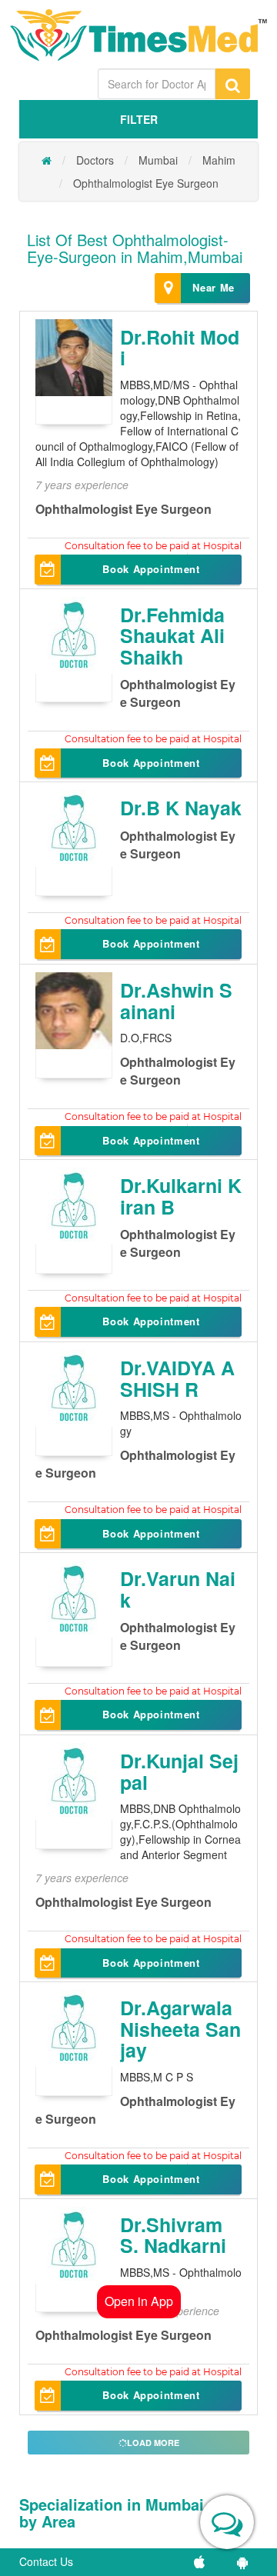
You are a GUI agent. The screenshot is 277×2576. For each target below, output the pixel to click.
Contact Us (46, 2561)
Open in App (139, 2301)
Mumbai (158, 160)
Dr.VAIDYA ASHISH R (177, 1378)
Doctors (95, 160)
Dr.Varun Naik (178, 1589)
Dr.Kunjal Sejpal (179, 1771)
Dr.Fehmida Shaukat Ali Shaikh (172, 636)
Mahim (219, 160)
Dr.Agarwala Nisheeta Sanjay (180, 2029)
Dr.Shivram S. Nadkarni (173, 2235)
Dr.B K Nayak (181, 808)
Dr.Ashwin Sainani (176, 1001)
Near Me (214, 287)
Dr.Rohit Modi (180, 348)
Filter (139, 119)
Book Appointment (151, 569)
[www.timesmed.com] (47, 160)
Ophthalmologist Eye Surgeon (146, 183)
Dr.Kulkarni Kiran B (181, 1196)
